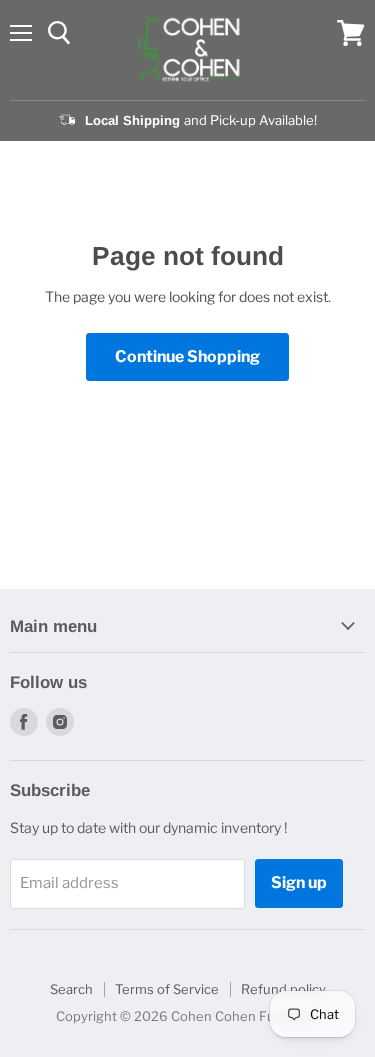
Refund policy (283, 989)
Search (71, 989)
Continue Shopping (187, 356)
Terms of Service (167, 989)
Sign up (299, 882)
